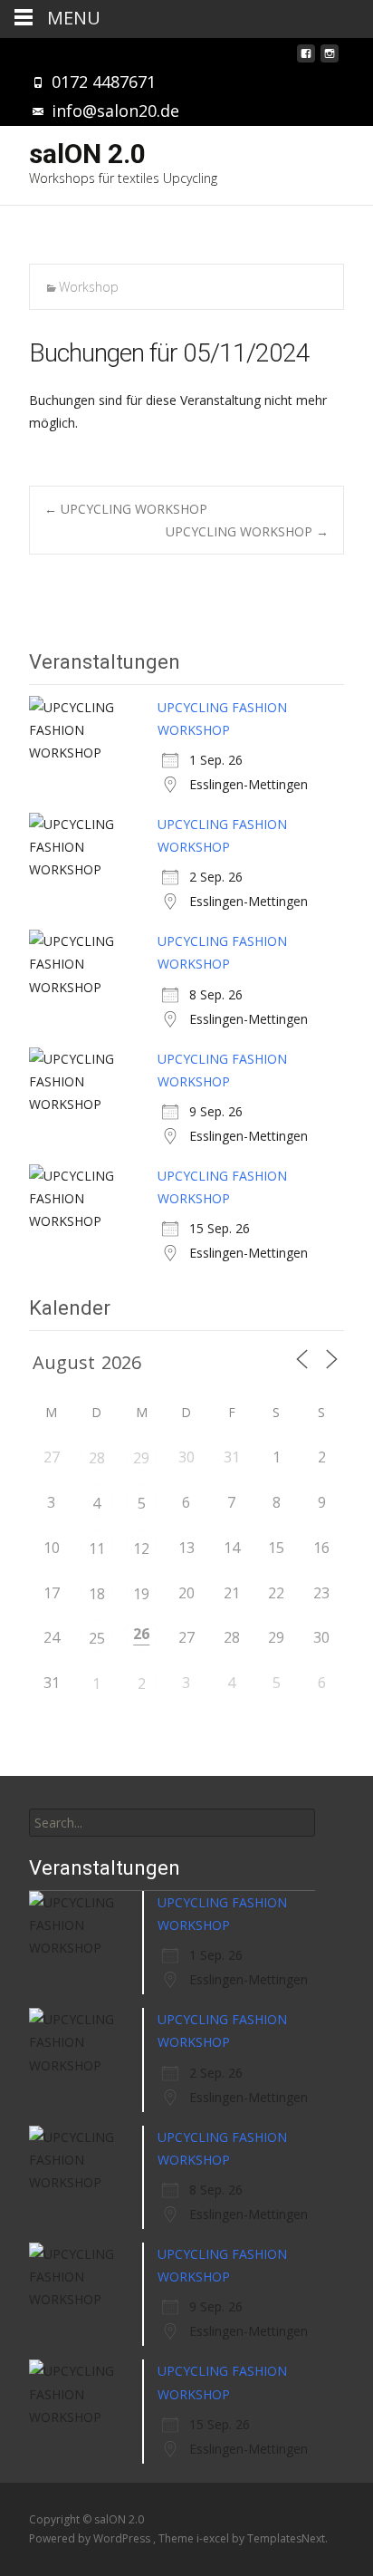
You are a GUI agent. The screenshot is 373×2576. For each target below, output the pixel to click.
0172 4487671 (104, 82)
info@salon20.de (115, 111)
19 (141, 1594)
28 (97, 1458)
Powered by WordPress (91, 2538)
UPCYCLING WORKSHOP (126, 509)
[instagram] (330, 58)
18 (97, 1594)
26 (141, 1634)
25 (97, 1638)
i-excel (214, 2538)
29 (141, 1458)
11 (97, 1548)
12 (141, 1548)
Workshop (89, 287)
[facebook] (306, 58)
